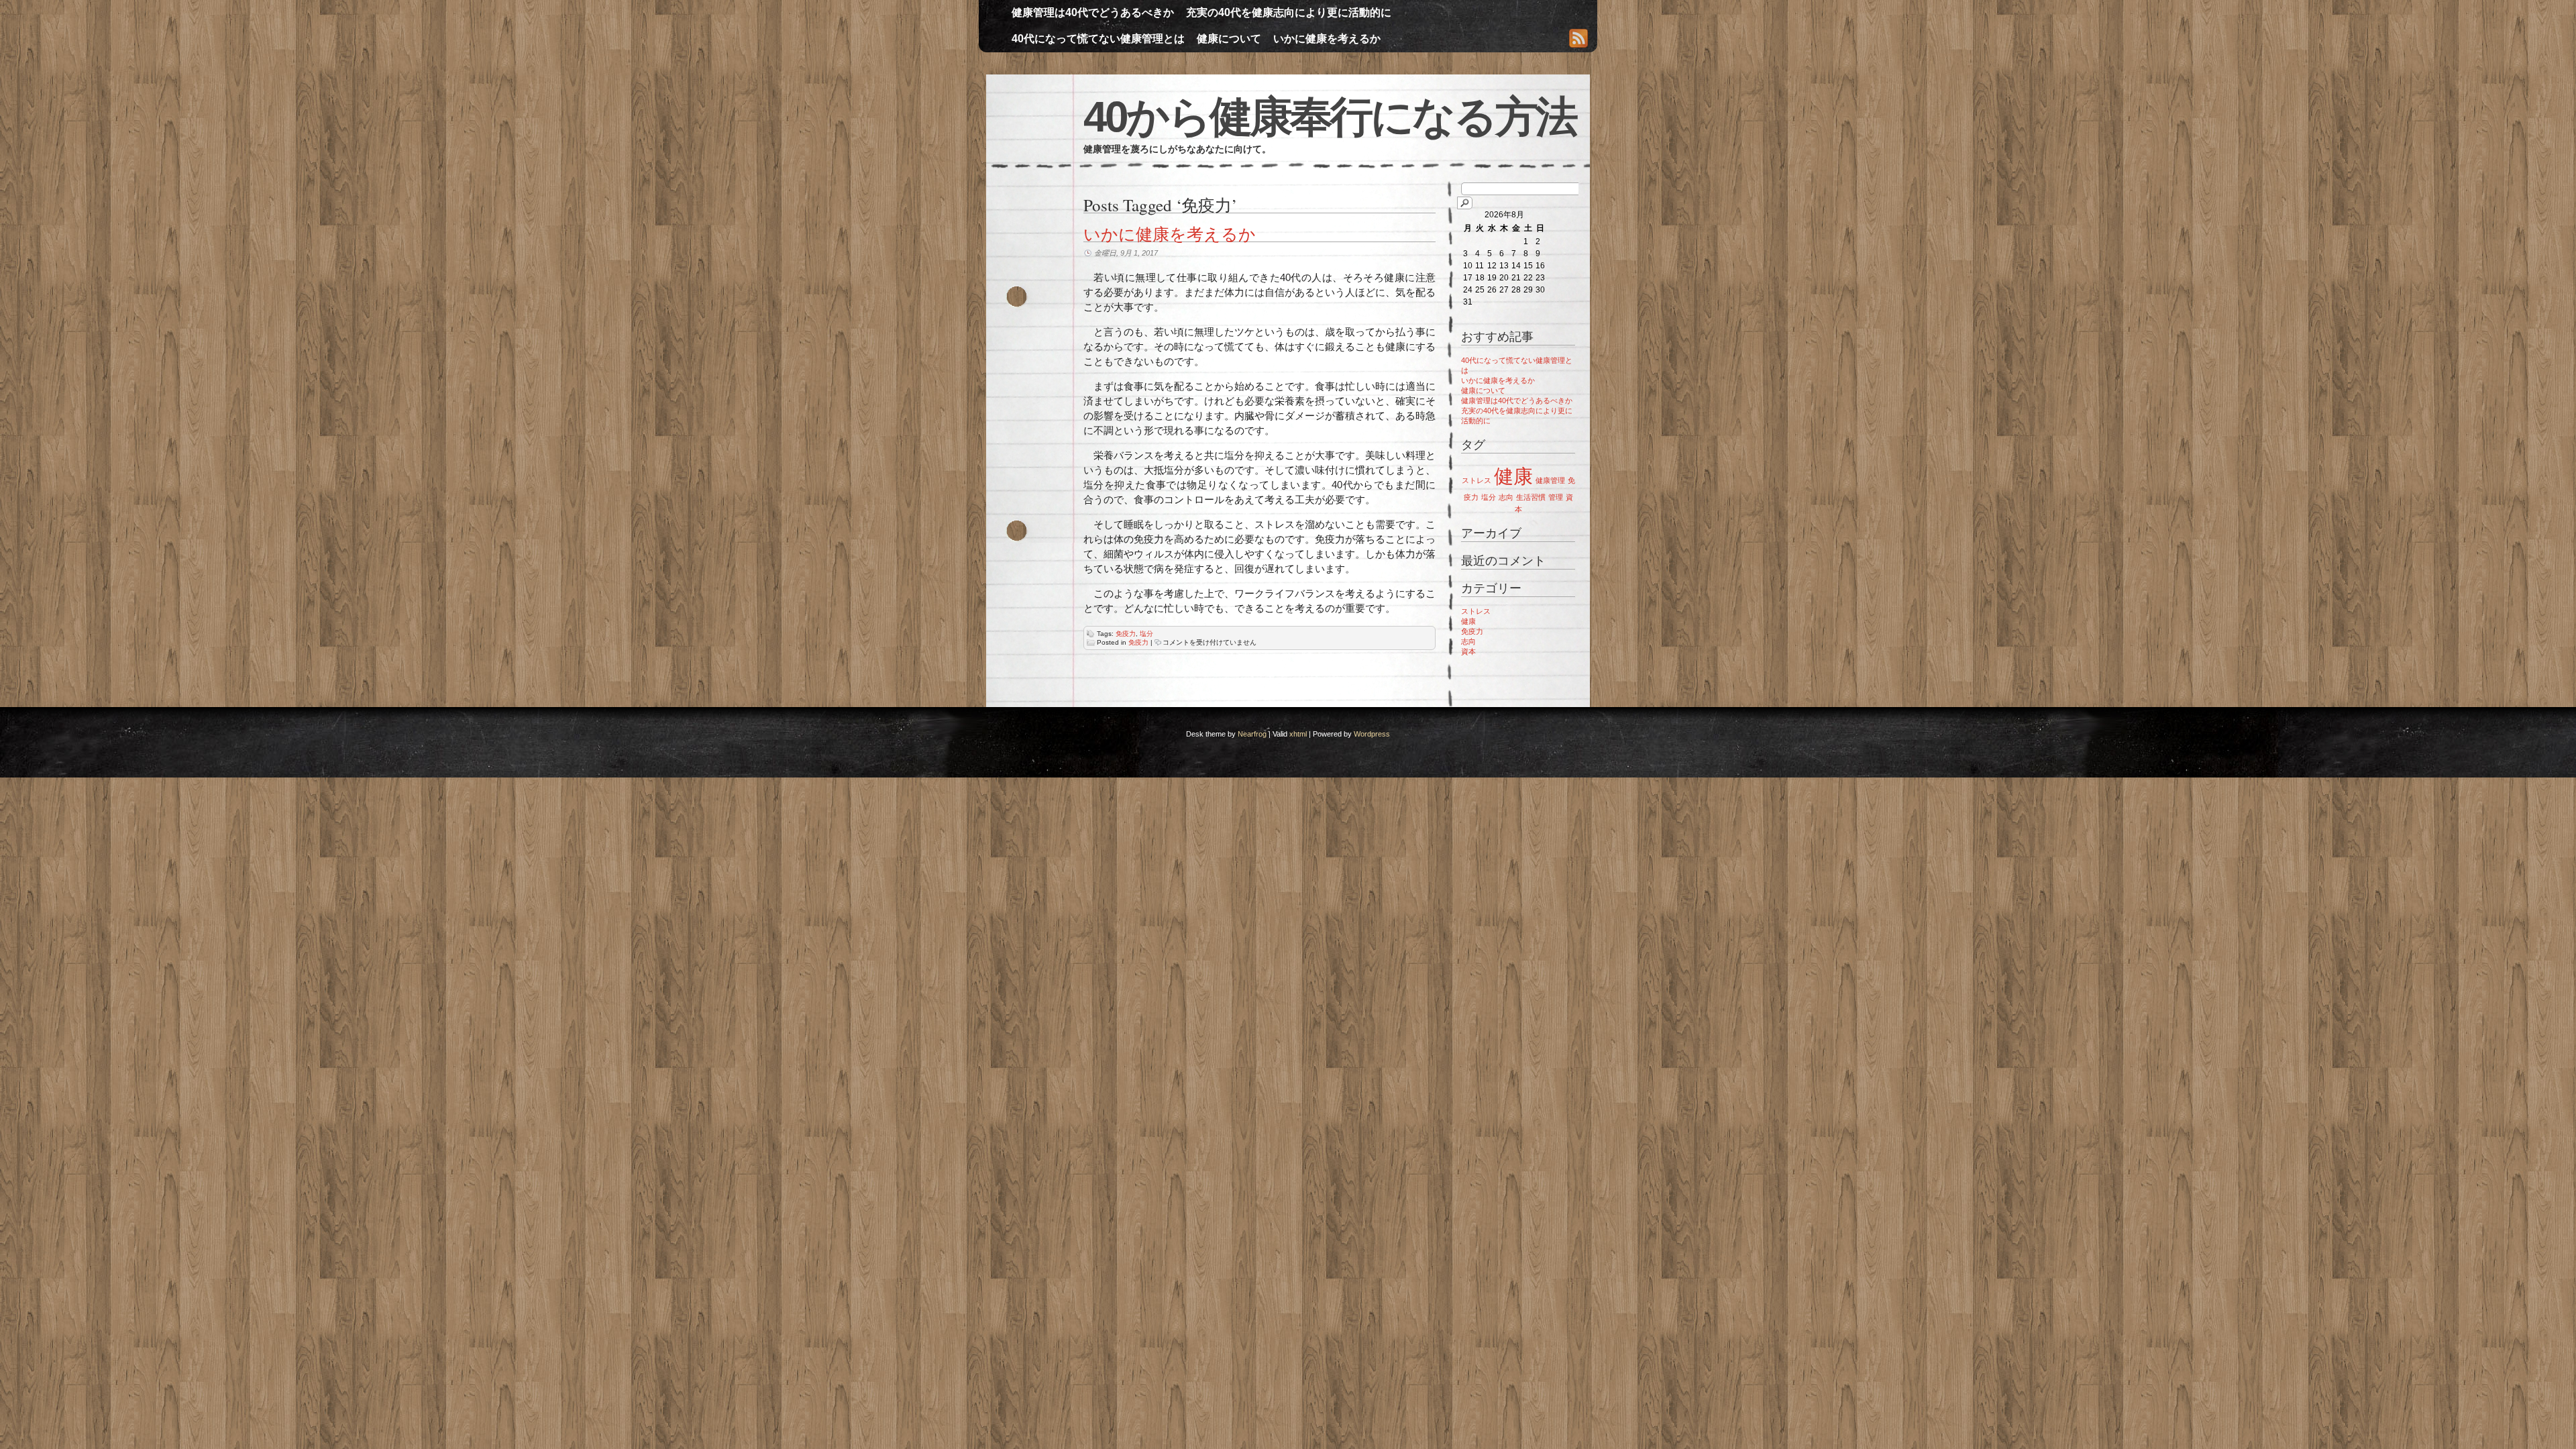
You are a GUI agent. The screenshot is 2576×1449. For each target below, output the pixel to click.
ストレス (1477, 480)
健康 (1513, 476)
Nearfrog (1252, 734)
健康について (1229, 39)
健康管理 (1550, 480)
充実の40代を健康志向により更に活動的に (1289, 12)
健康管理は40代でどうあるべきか (1093, 12)
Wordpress (1372, 734)
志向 (1506, 497)
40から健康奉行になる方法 (1330, 117)
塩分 (1146, 634)
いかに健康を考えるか (1327, 39)
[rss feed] (1578, 40)
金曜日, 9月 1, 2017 (1126, 253)
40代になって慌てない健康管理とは (1098, 39)
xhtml (1298, 734)
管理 (1556, 497)
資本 (1468, 651)
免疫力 (1126, 634)
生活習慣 (1531, 497)
